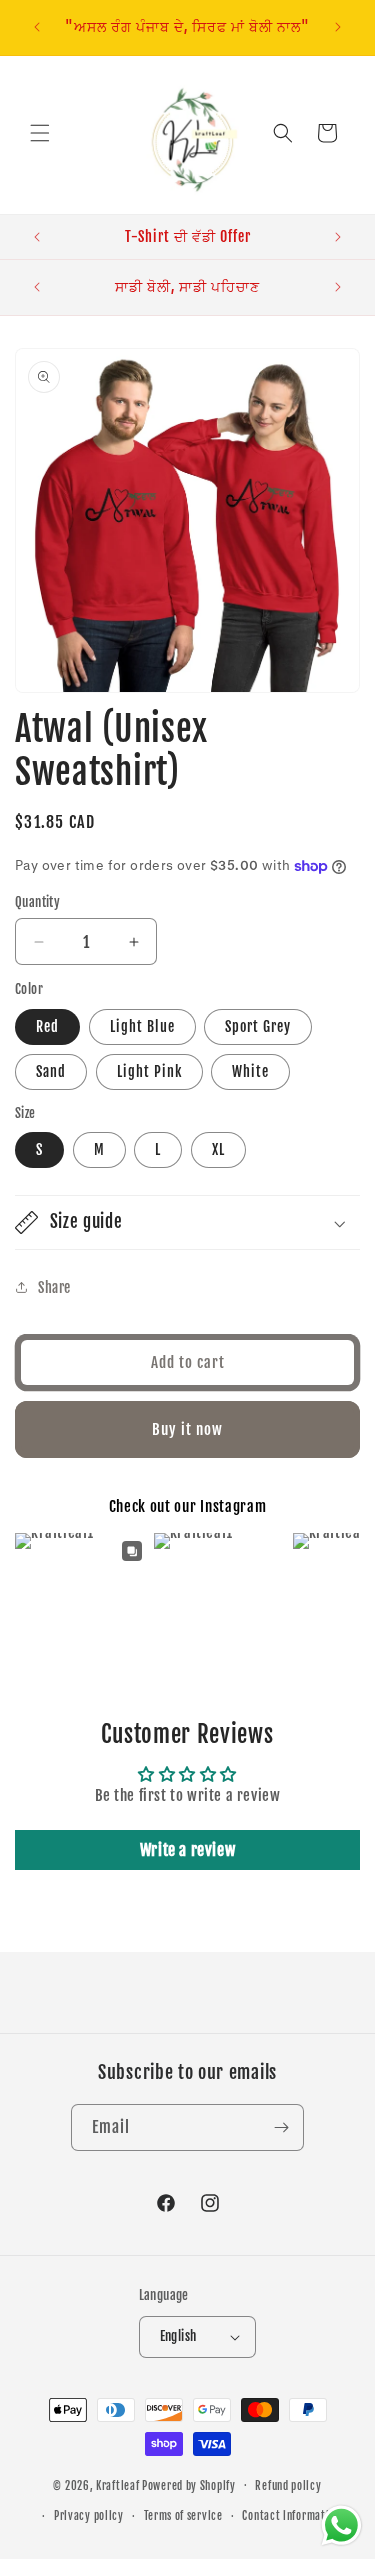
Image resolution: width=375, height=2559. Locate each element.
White (250, 1071)
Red (47, 1026)
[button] (40, 133)
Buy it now (187, 1429)
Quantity (37, 902)
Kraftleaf (117, 2485)
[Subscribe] (281, 2127)
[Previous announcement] (37, 27)
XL (218, 1149)
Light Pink (149, 1071)
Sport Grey (258, 1026)
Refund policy (288, 2486)
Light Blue (142, 1026)
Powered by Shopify (189, 2485)
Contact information (291, 2516)
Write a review (187, 1850)
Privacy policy (89, 2516)
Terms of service (183, 2516)
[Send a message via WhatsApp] (341, 2525)
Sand (51, 1071)
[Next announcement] (338, 27)
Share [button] (54, 1287)
